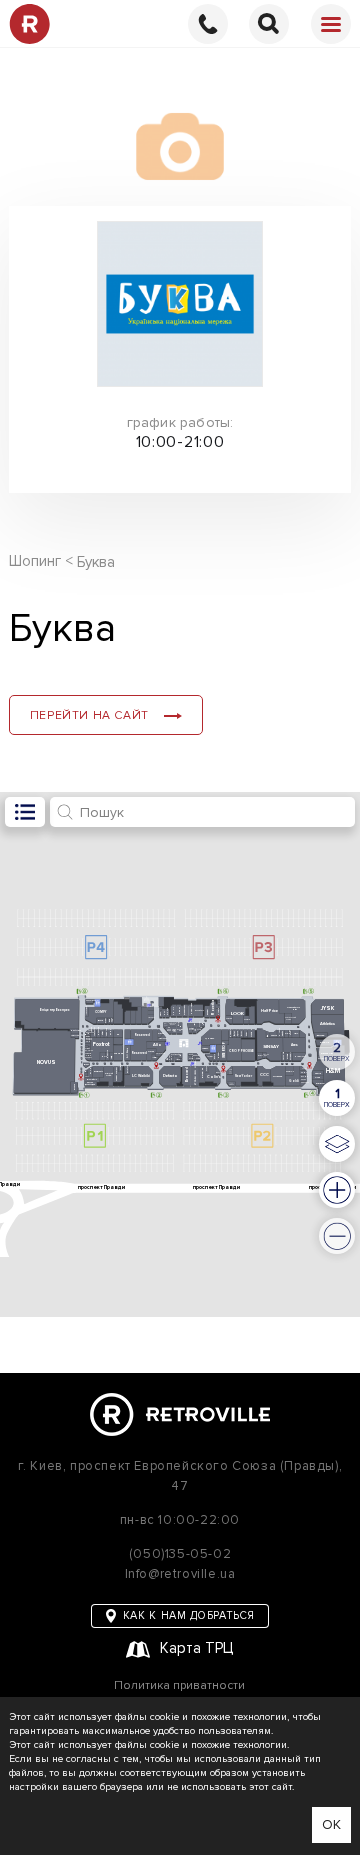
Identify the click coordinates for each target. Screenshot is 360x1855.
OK (331, 1824)
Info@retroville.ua (180, 1574)
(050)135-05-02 (180, 1554)
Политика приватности (179, 1686)
